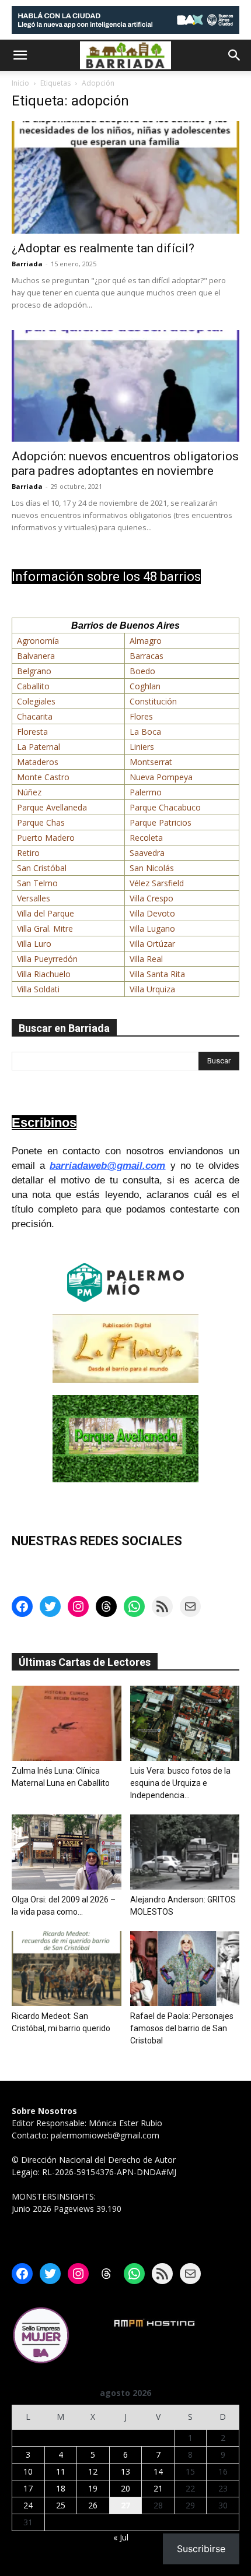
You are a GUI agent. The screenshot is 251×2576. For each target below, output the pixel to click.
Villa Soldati (38, 989)
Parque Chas (41, 822)
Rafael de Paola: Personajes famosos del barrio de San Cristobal (182, 2028)
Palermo (146, 792)
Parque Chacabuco (165, 807)
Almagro (146, 641)
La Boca (145, 732)
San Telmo (37, 883)
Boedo (142, 671)
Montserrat (151, 762)
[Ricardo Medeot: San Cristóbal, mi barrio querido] (67, 1969)
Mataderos (38, 762)
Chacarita (35, 716)
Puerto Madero (46, 838)
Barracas (147, 656)
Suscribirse (201, 2549)
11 (61, 2471)
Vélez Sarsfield (157, 883)
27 (125, 2505)
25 (61, 2505)
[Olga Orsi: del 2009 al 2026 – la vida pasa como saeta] (67, 1852)
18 (61, 2488)
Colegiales (36, 701)
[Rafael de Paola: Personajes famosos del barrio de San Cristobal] (185, 1969)
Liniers (142, 747)
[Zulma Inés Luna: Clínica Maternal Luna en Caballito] (67, 1723)
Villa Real (146, 959)
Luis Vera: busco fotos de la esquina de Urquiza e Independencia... (180, 1783)
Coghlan (145, 686)
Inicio (20, 83)
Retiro (28, 853)
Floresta (32, 732)
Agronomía (38, 641)
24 (28, 2505)
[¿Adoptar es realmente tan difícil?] (125, 177)
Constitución (153, 701)
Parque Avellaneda (52, 807)
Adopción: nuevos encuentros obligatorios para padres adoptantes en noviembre (125, 464)
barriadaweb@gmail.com (107, 1166)
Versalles (34, 898)
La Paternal (39, 747)
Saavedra (147, 853)
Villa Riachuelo (44, 974)
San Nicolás (152, 868)
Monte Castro (43, 777)
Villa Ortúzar (152, 944)
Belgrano (34, 671)
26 (93, 2505)
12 (93, 2471)
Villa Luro (34, 944)
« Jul (121, 2537)
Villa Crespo (151, 898)
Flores (141, 716)
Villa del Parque (46, 913)
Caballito (33, 686)
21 (158, 2488)
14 (158, 2471)
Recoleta (146, 838)
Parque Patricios (161, 822)
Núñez (29, 792)
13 (125, 2471)
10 (28, 2471)
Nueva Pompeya (161, 777)
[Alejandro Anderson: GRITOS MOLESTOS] (185, 1852)
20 (125, 2488)
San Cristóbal (42, 868)
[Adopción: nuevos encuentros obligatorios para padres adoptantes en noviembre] (125, 386)
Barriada (27, 264)
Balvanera (36, 656)
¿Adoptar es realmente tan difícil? (103, 248)
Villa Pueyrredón (47, 959)
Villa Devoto (152, 913)
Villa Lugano (152, 928)
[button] (20, 55)
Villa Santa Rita (157, 974)
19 (93, 2488)
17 (28, 2488)
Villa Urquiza (152, 989)
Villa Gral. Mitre (45, 928)
